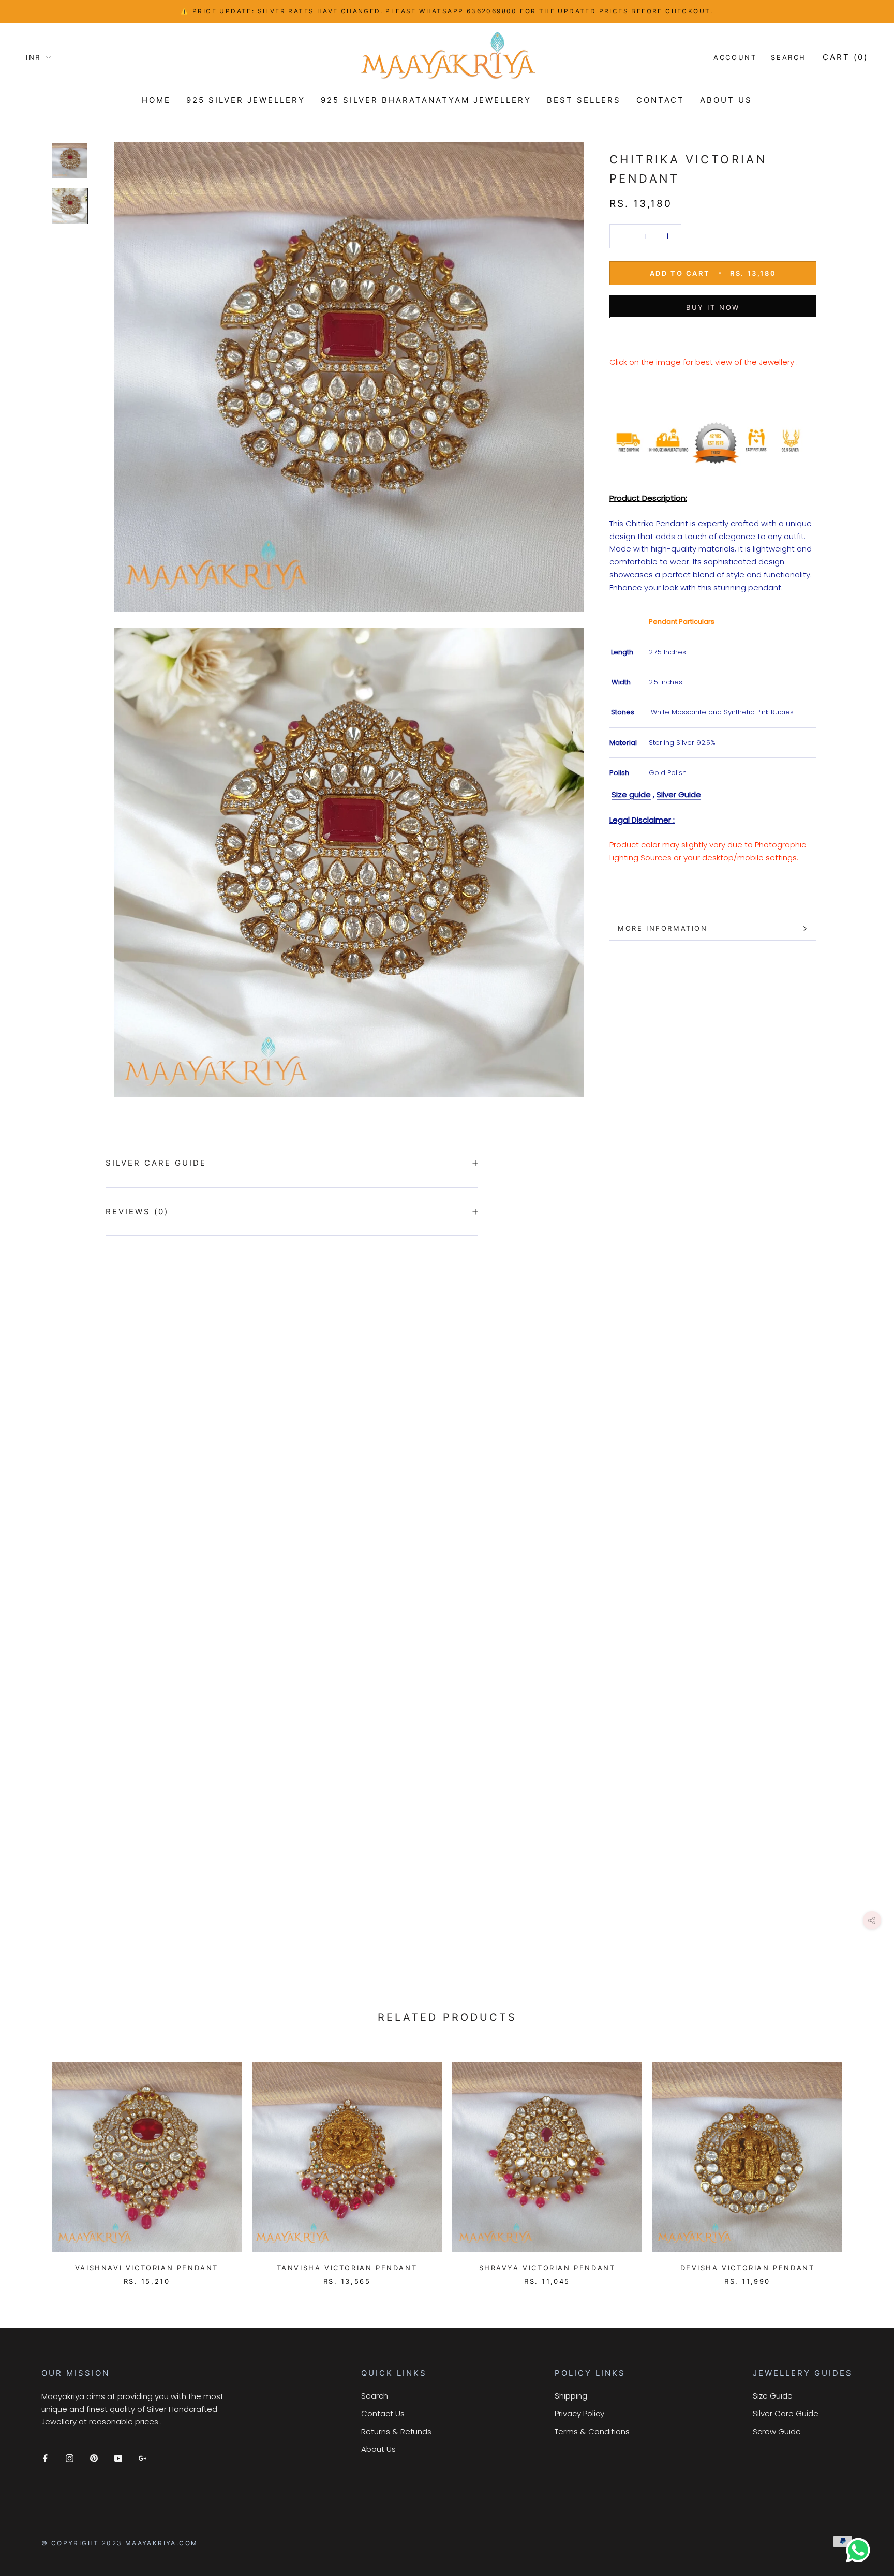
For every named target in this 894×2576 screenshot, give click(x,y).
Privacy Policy (579, 2413)
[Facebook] (45, 2458)
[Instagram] (70, 2458)
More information (663, 928)
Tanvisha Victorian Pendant (347, 2268)
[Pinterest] (94, 2458)
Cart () (845, 57)
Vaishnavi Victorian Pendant (147, 2268)
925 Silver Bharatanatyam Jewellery (426, 100)
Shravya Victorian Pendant (547, 2268)
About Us (378, 2449)
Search (788, 57)
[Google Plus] (143, 2458)
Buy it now (713, 307)
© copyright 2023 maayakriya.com (120, 2543)
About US (726, 100)
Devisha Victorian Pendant (748, 2268)
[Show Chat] (861, 2550)
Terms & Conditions (592, 2431)
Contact (660, 100)
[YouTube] (118, 2458)
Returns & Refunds (396, 2431)
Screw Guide (777, 2431)
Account (735, 57)
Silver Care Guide (156, 1163)
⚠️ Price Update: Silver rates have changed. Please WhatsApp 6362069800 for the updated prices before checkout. (447, 11)
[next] (862, 2163)
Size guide (631, 794)
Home (156, 100)
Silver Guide (679, 794)
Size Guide (773, 2396)
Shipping (571, 2396)
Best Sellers (584, 100)
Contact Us (383, 2413)
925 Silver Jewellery (246, 100)
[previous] (32, 2163)
